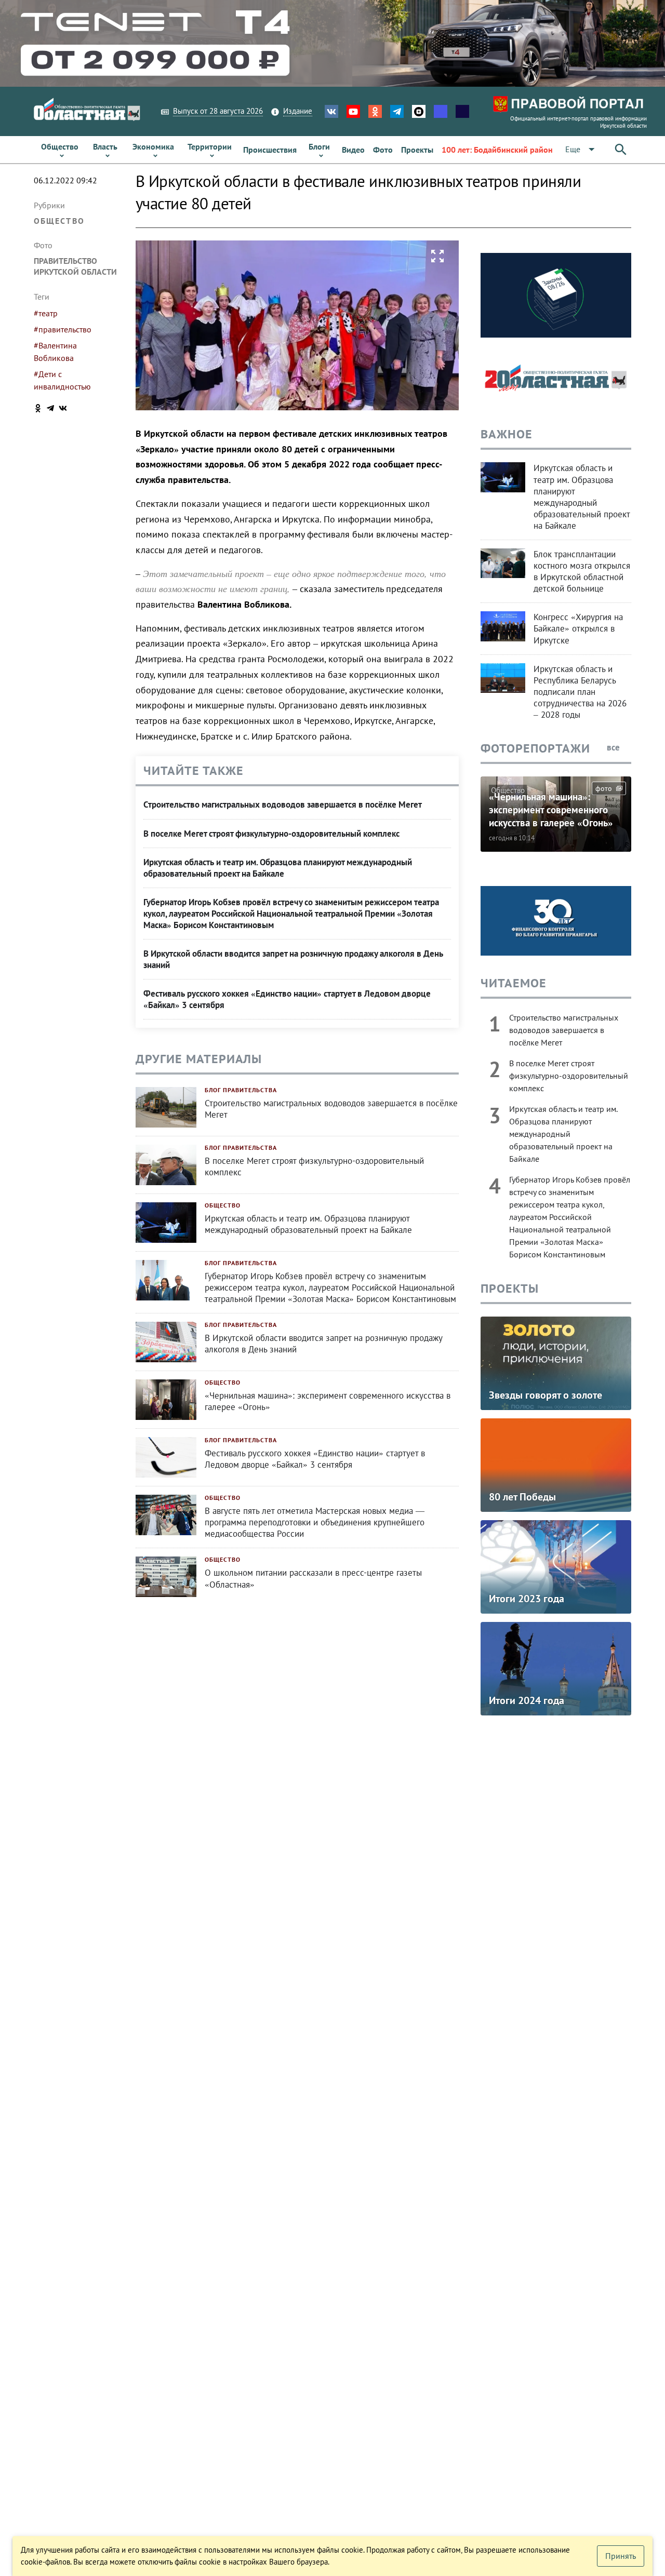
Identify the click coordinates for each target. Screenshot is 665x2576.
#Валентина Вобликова (55, 352)
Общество (59, 221)
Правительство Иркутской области (75, 266)
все (614, 747)
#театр (46, 313)
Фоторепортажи (535, 748)
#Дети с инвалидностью (62, 380)
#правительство (63, 329)
